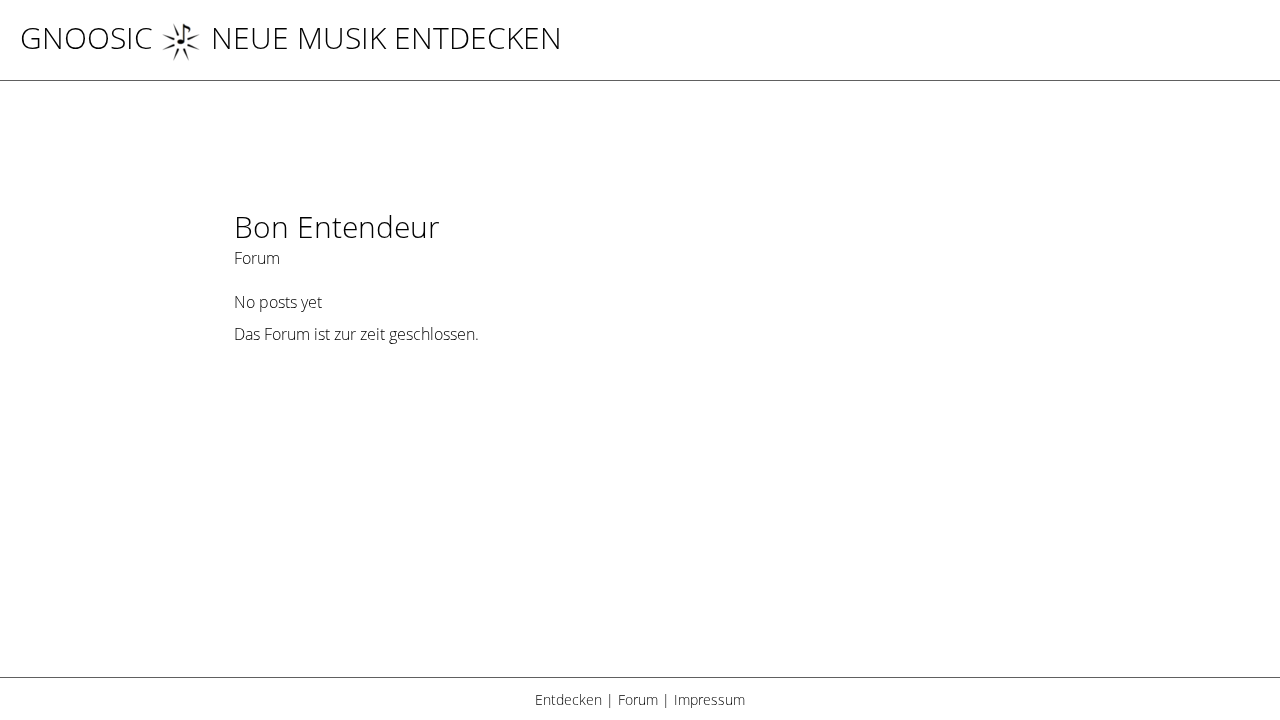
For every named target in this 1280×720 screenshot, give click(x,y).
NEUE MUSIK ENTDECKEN (386, 37)
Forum (638, 699)
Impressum (709, 699)
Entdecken (568, 699)
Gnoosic (86, 37)
